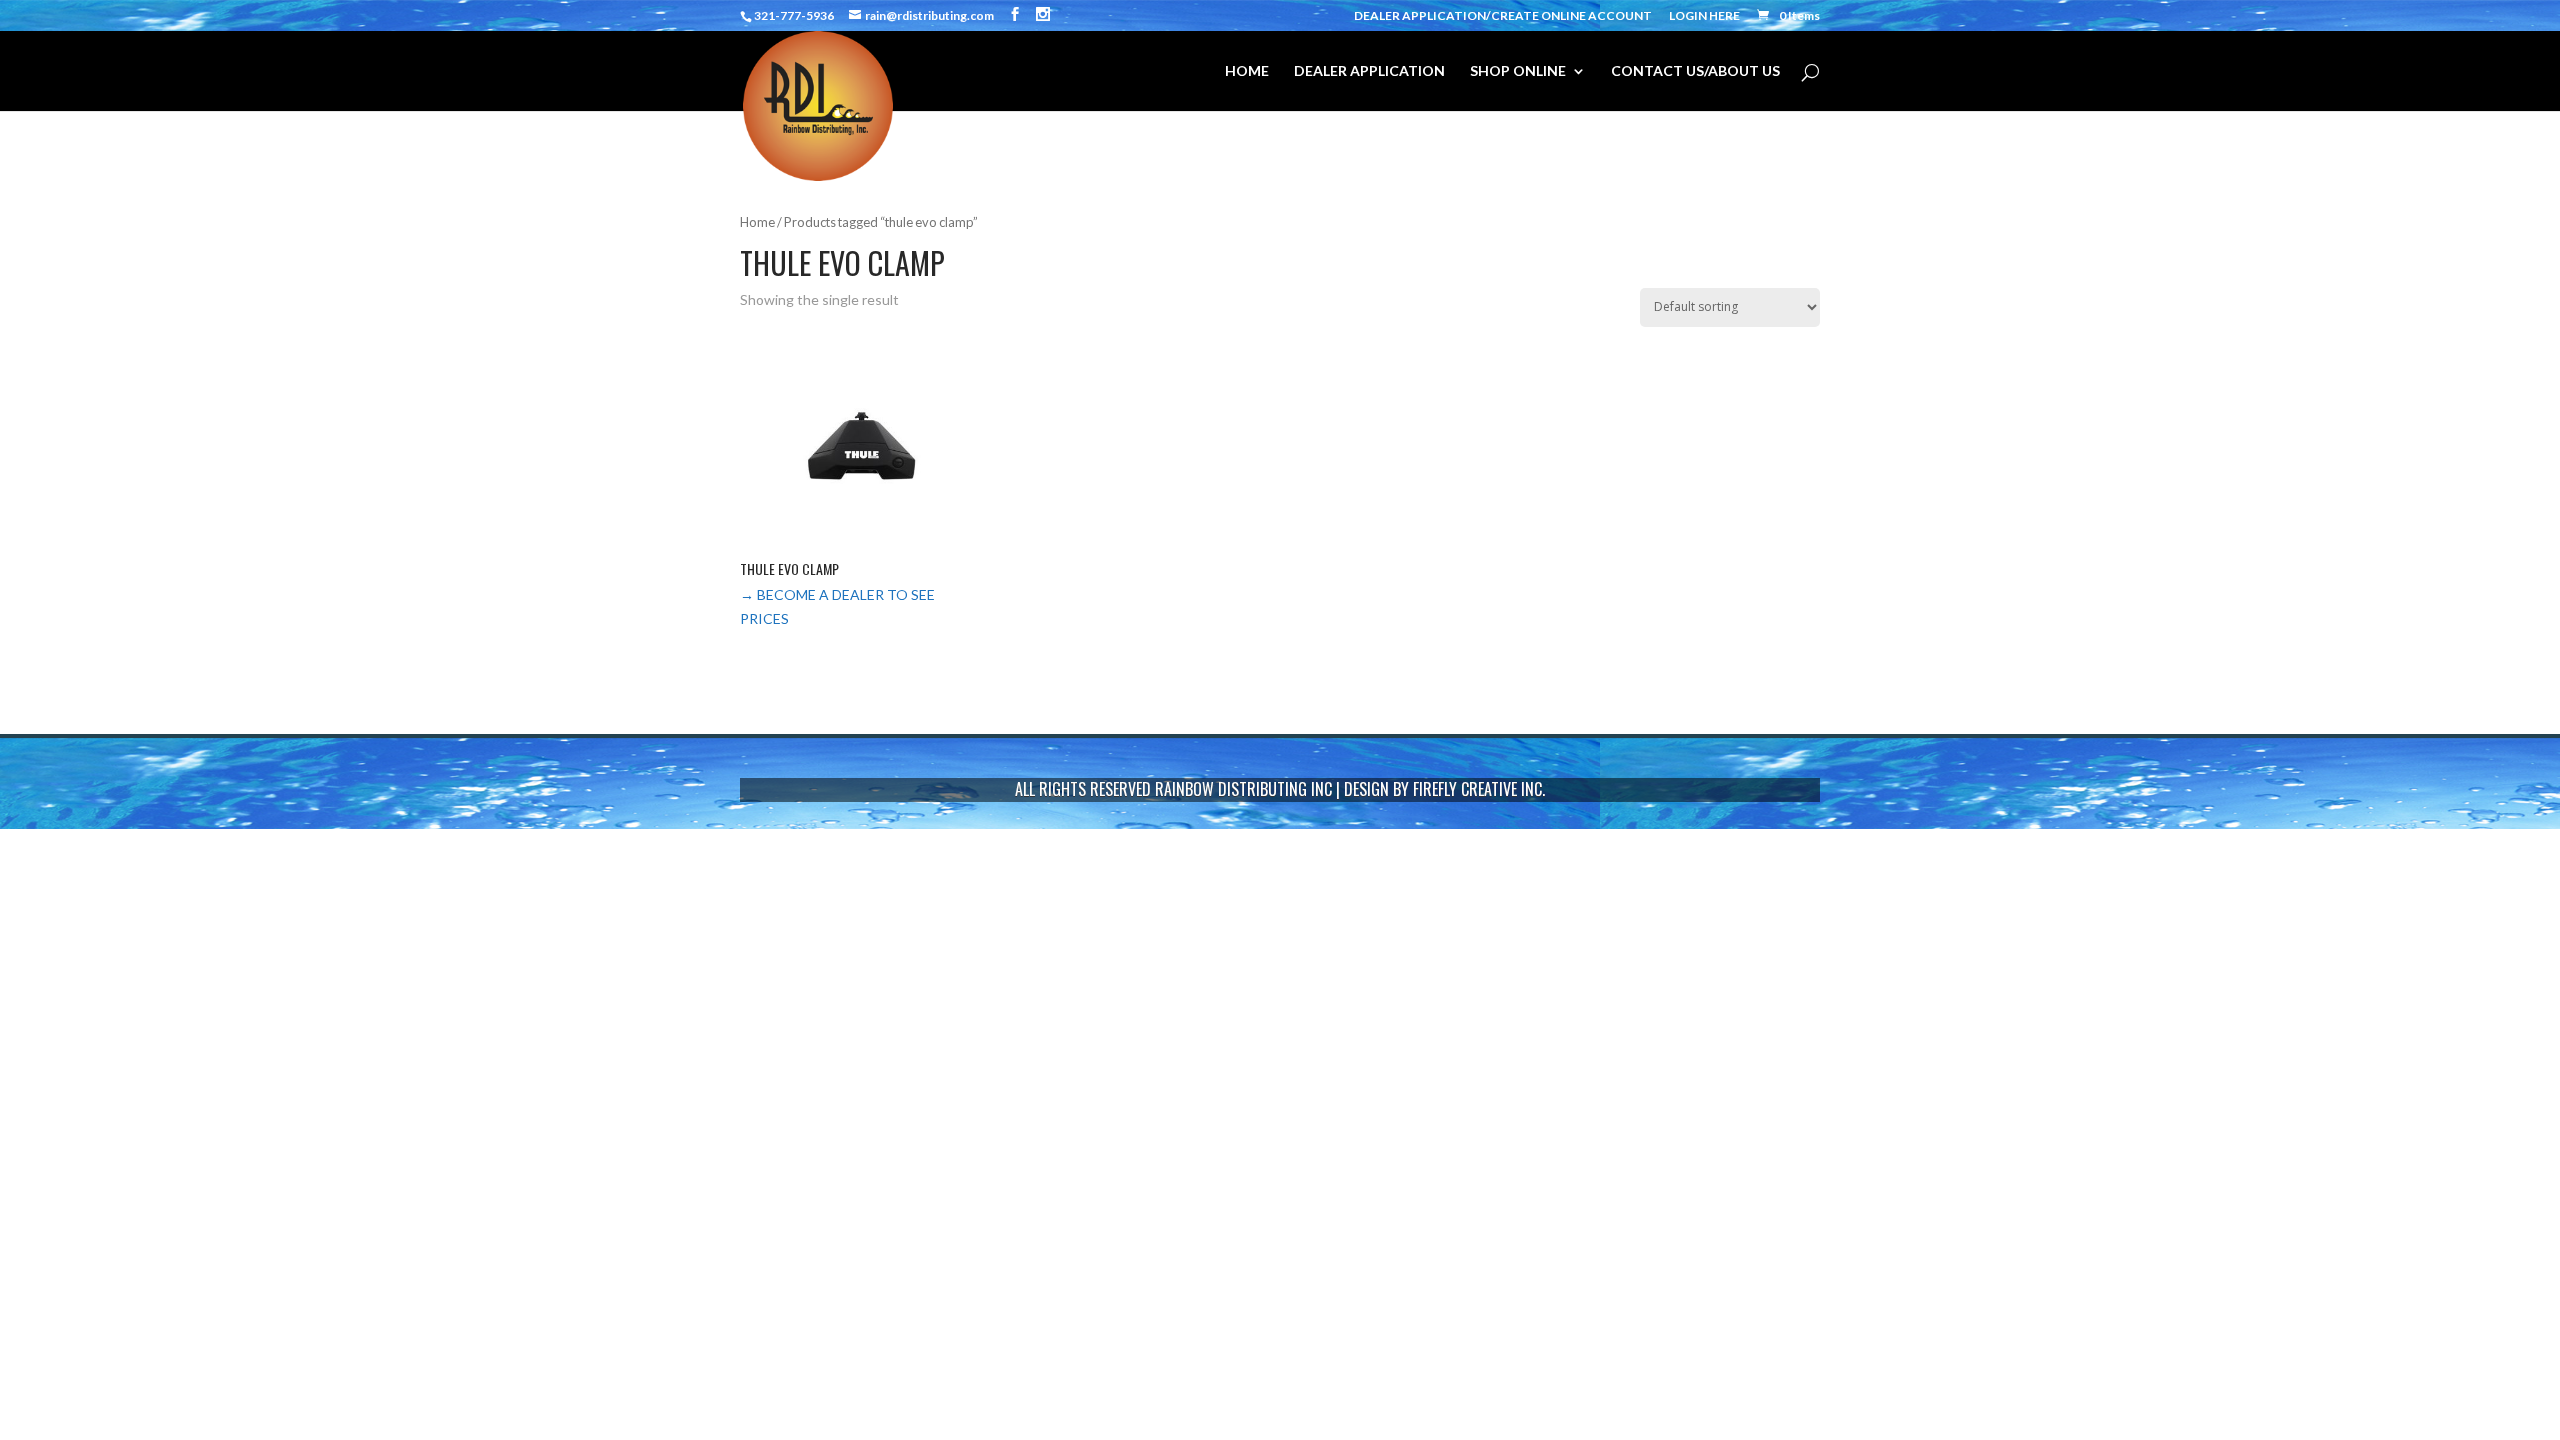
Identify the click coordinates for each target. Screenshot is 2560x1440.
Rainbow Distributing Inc (1243, 789)
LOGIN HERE (1704, 16)
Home (757, 222)
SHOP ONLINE (1518, 71)
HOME (1247, 71)
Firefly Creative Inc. (1479, 789)
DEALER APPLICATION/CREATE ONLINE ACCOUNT (1503, 16)
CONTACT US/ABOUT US (1695, 71)
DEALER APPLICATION (1369, 71)
